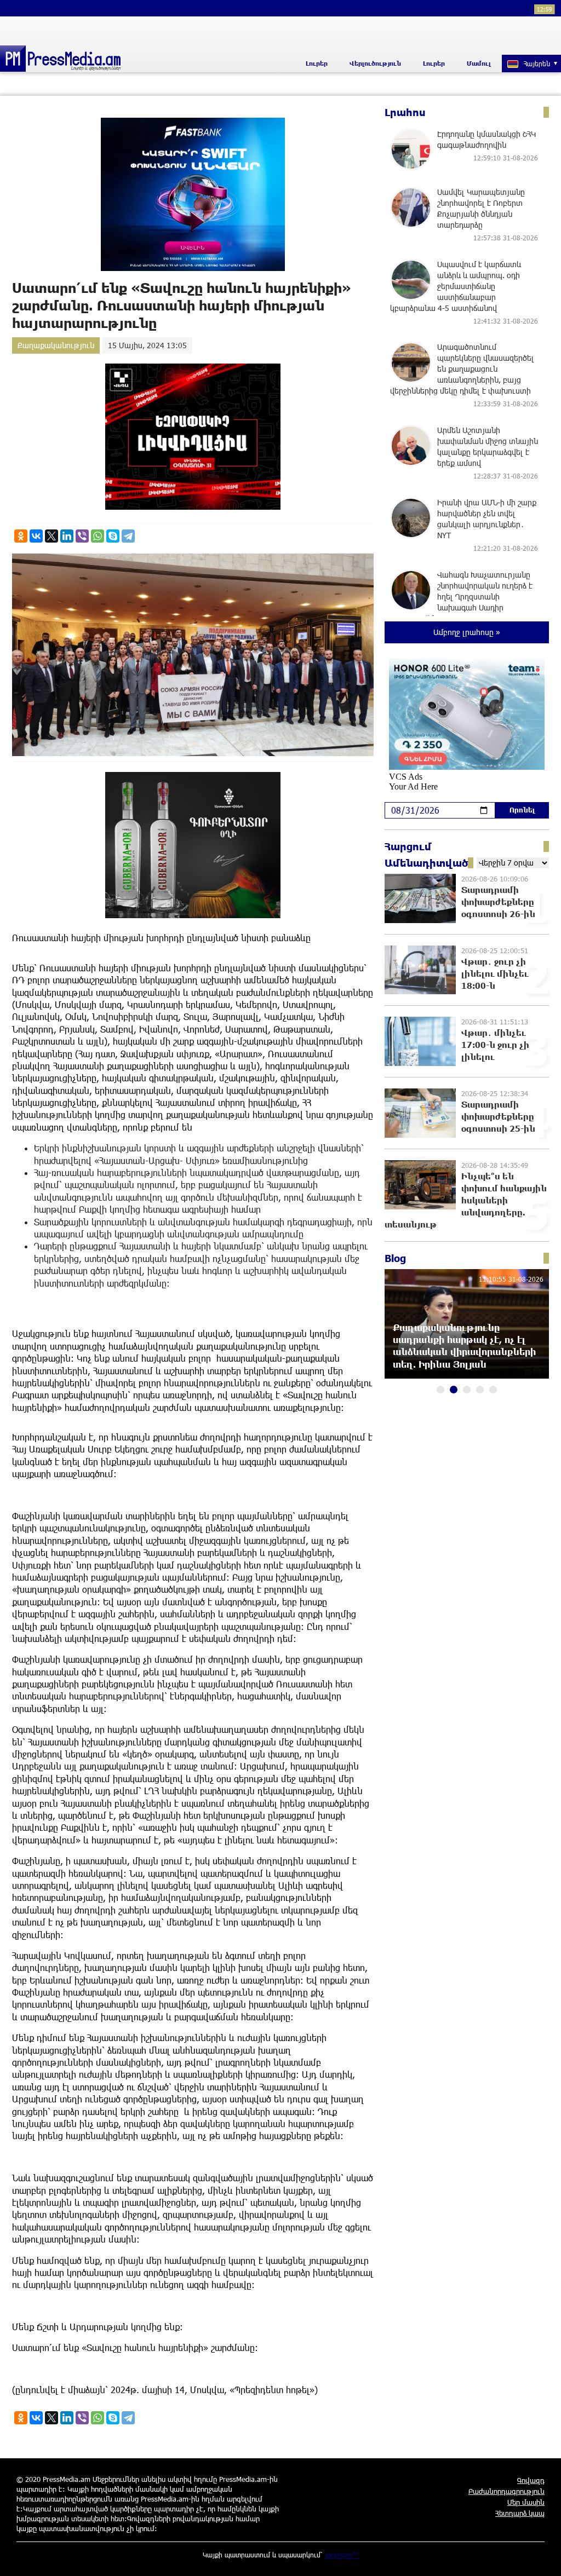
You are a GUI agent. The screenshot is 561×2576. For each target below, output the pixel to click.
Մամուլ (479, 63)
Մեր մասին (526, 2502)
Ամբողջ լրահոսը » (467, 632)
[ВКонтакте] (36, 536)
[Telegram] (128, 536)
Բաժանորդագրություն (506, 2491)
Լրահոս (405, 112)
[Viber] (82, 536)
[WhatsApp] (98, 536)
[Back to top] (542, 2557)
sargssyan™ (342, 2555)
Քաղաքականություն (56, 345)
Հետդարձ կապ (520, 2513)
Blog (395, 1258)
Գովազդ (531, 2480)
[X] (51, 536)
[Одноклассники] (21, 536)
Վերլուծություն (375, 63)
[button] (440, 1390)
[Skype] (113, 536)
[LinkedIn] (67, 536)
